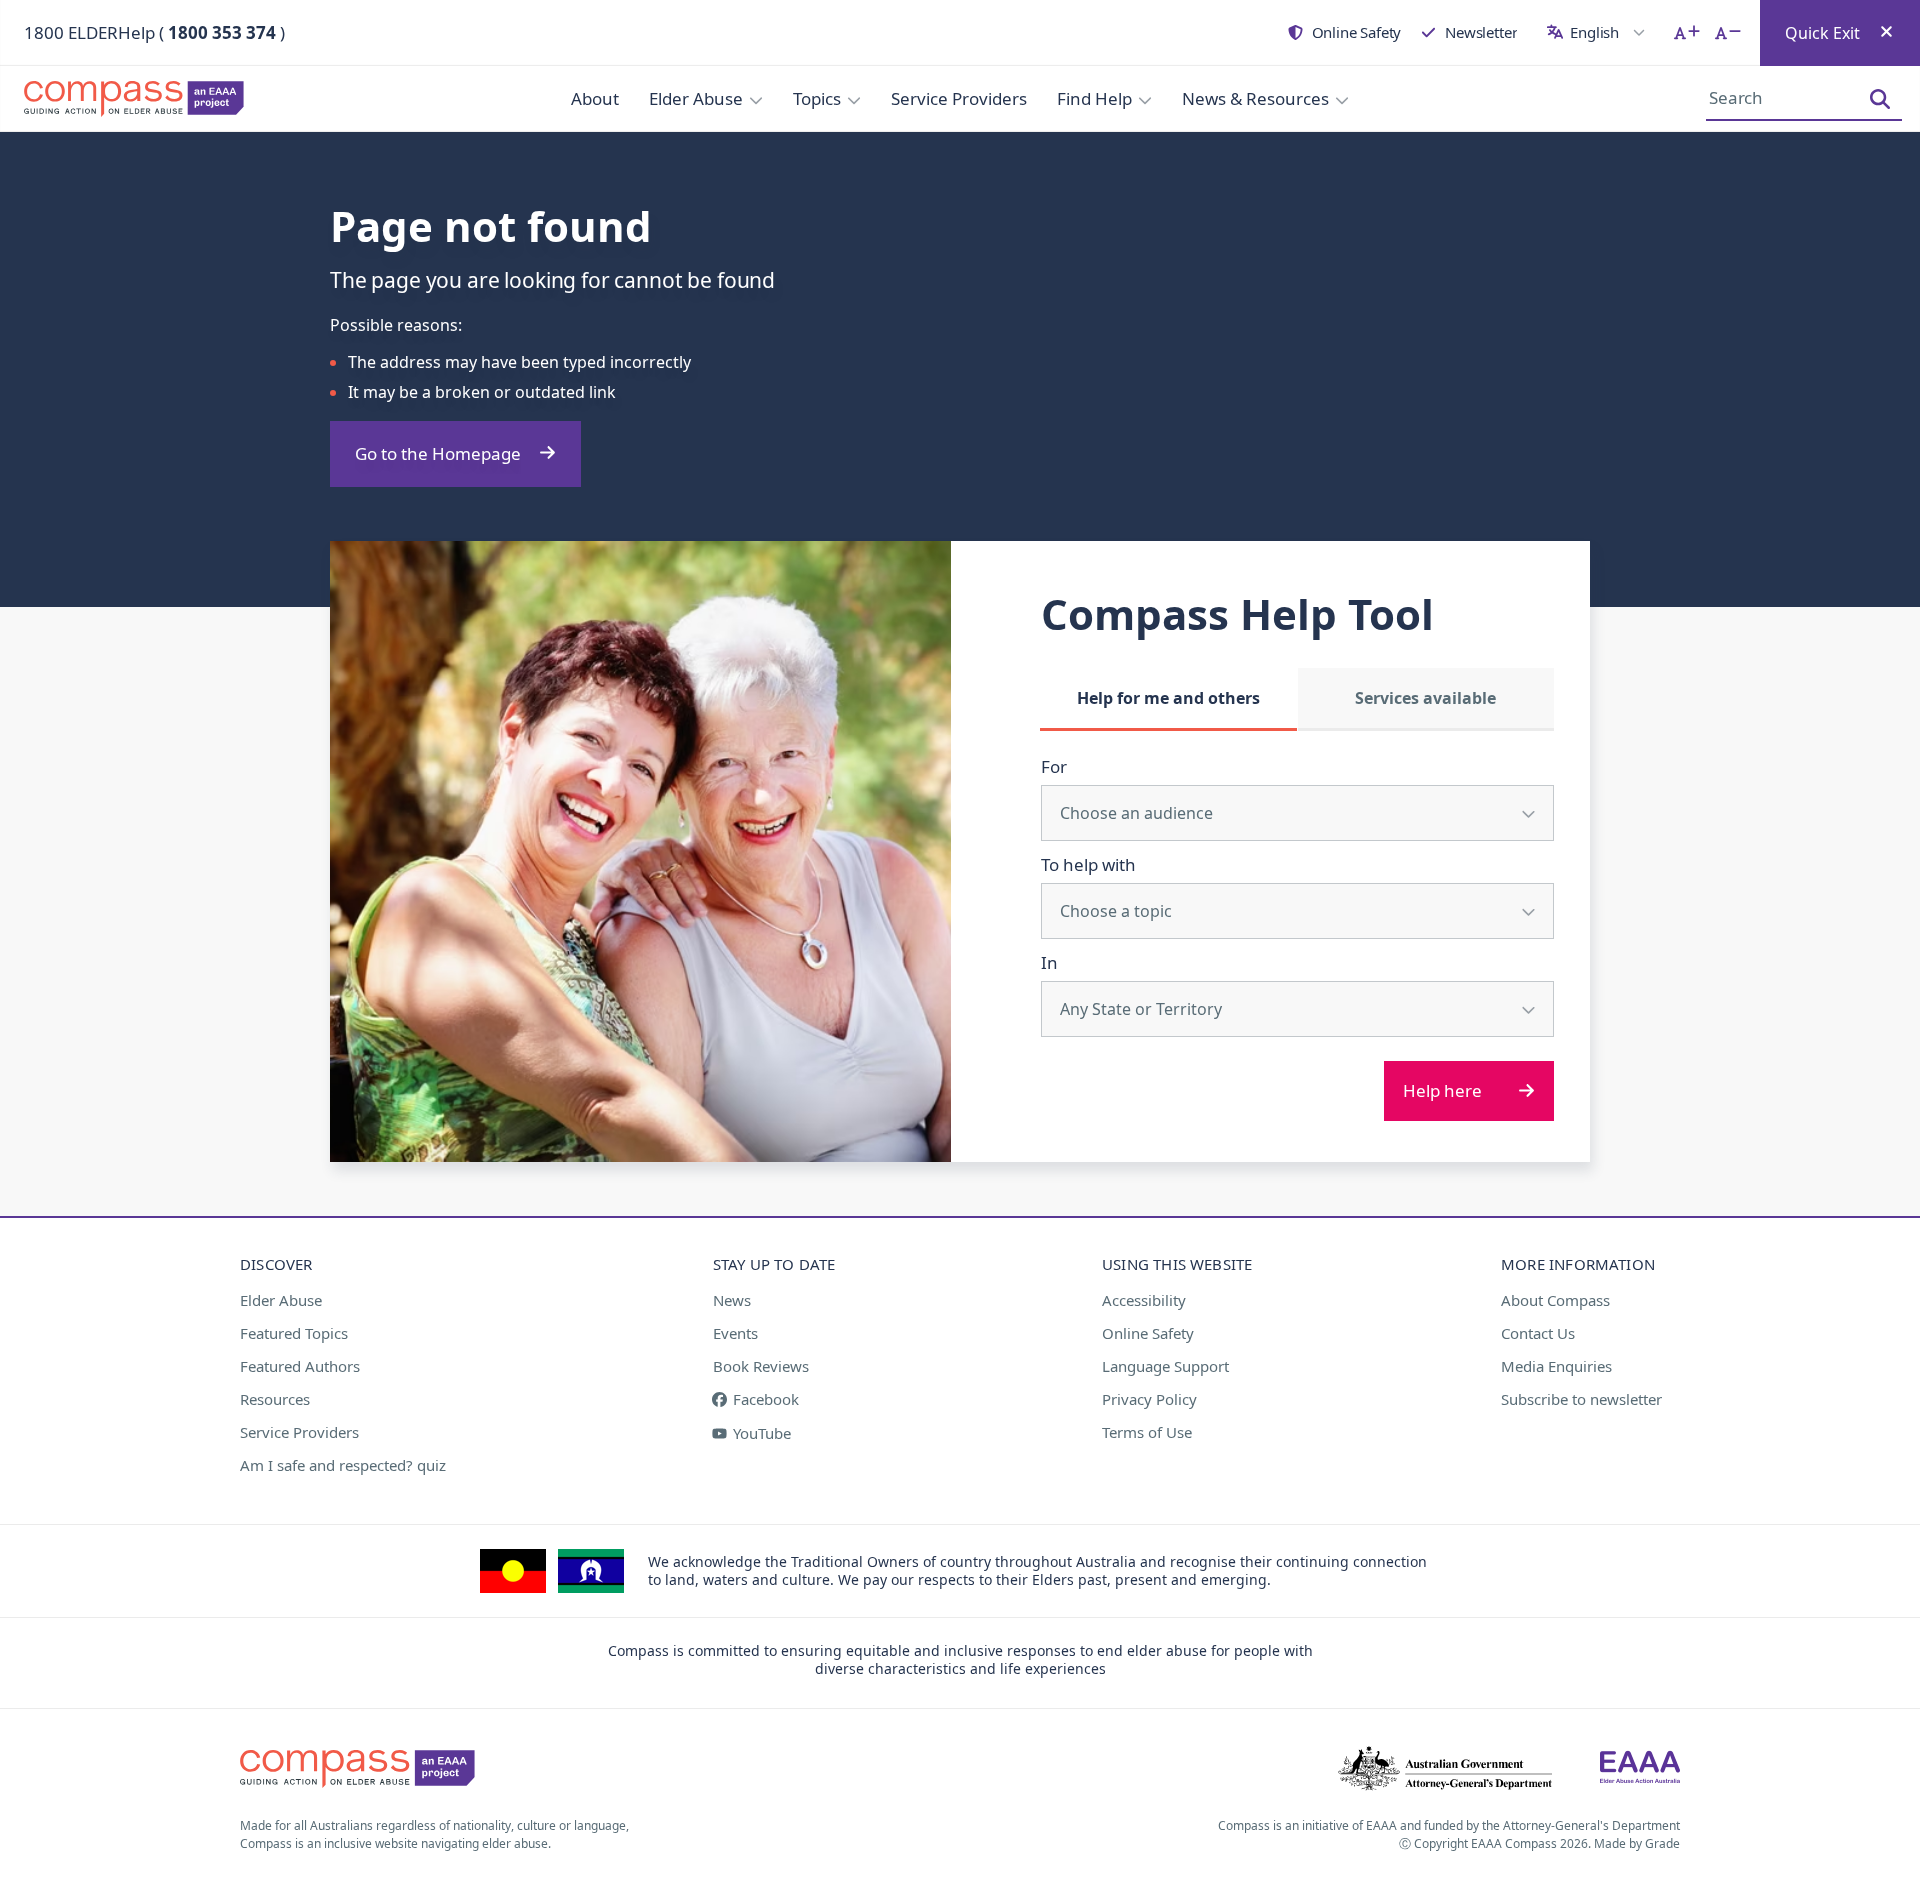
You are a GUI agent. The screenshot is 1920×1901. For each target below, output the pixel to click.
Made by (1637, 1843)
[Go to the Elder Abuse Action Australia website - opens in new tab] (1640, 1769)
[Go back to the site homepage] (140, 99)
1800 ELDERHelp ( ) (154, 32)
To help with (1088, 864)
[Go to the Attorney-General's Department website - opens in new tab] (1445, 1769)
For (1054, 766)
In (1049, 962)
